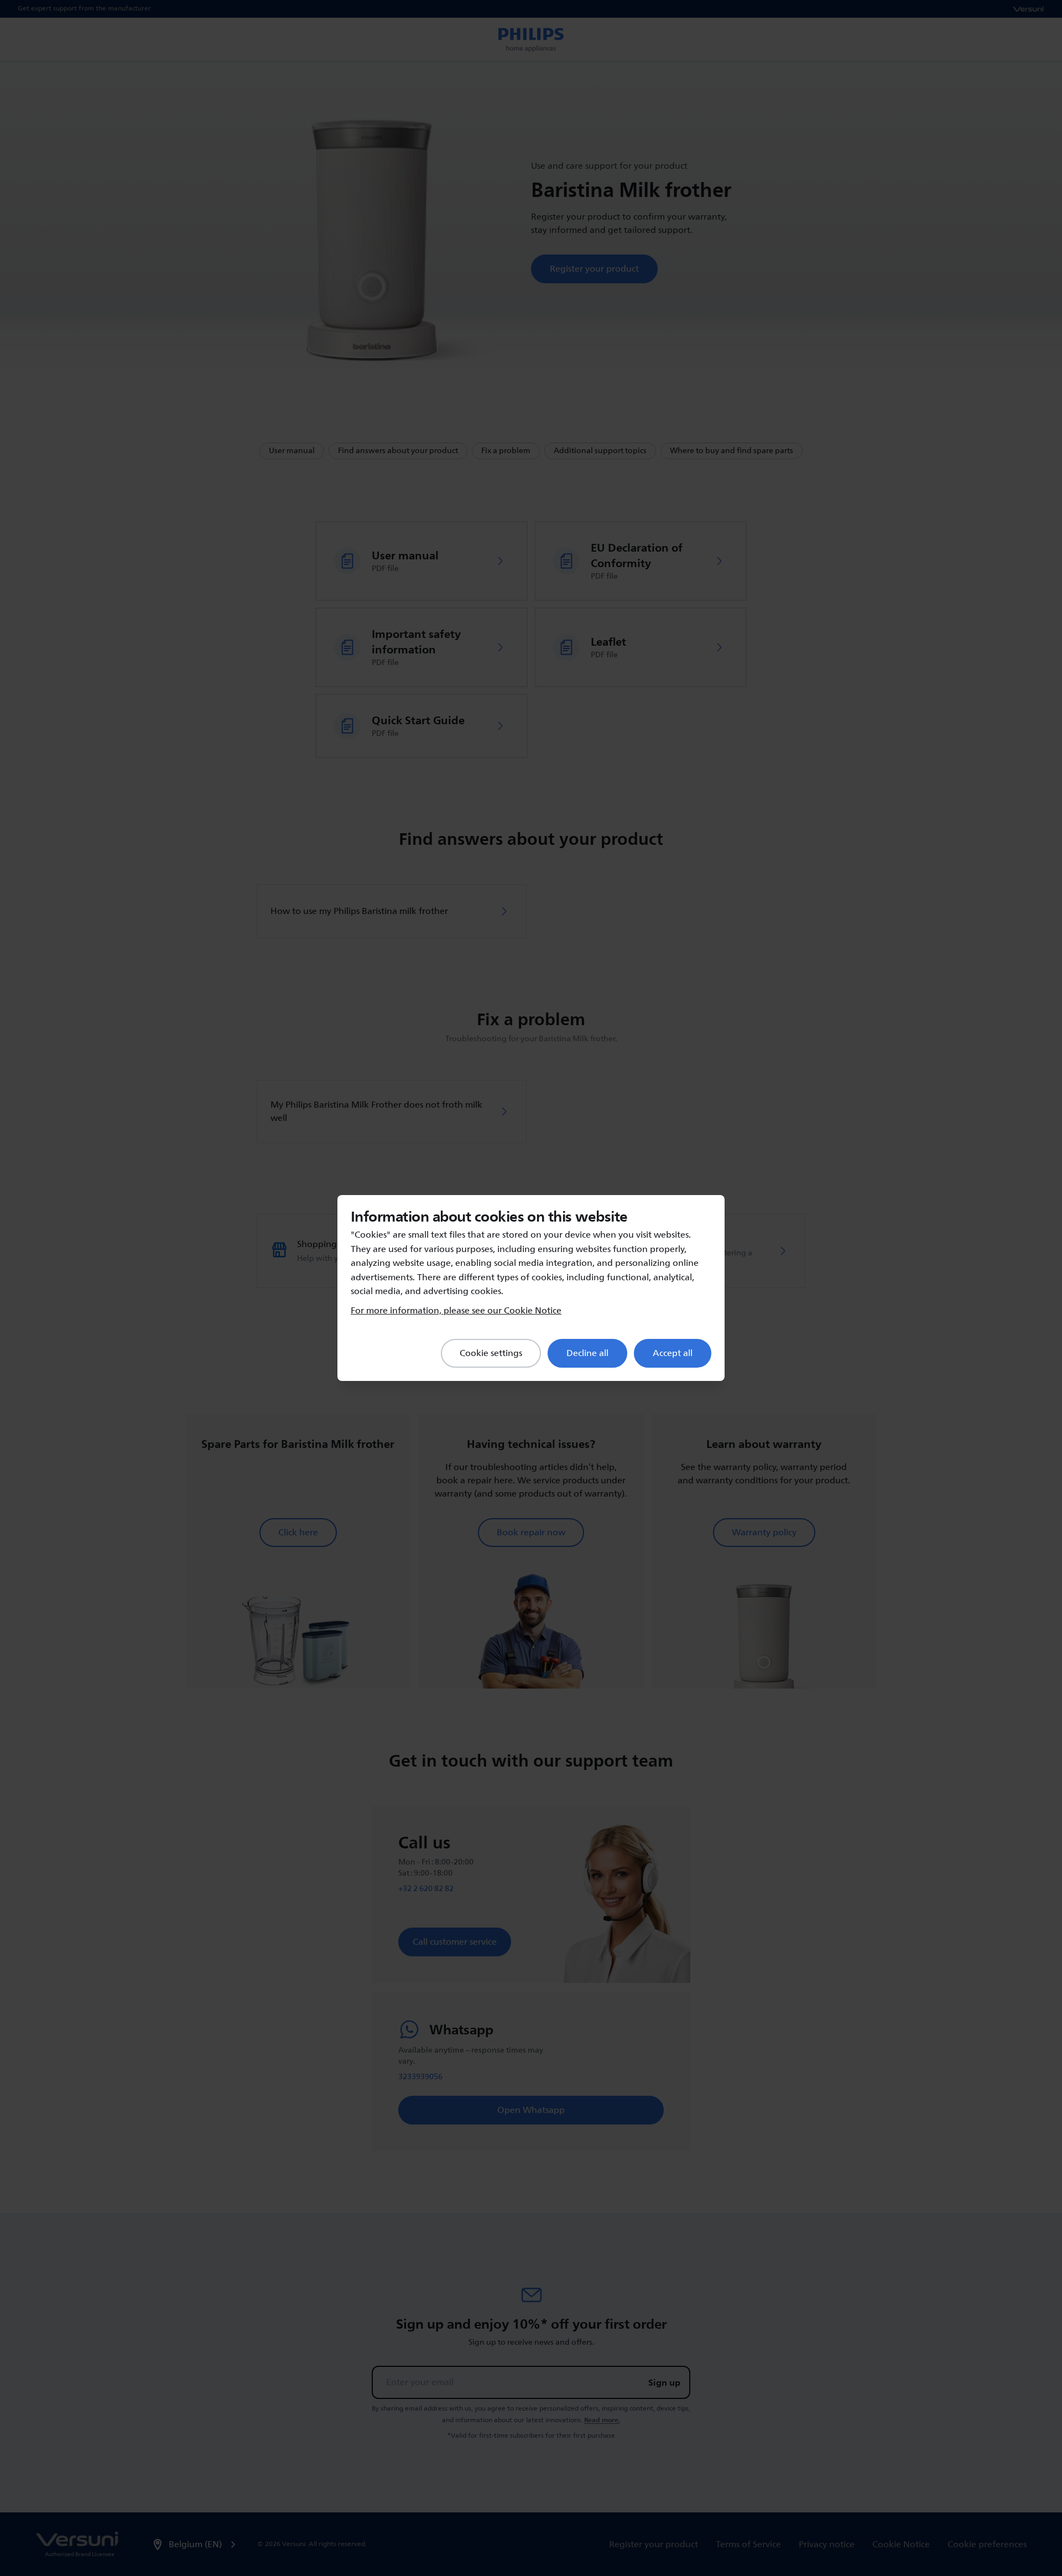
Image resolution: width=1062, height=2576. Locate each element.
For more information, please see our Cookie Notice (456, 1311)
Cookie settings (491, 1353)
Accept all (673, 1353)
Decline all (587, 1353)
